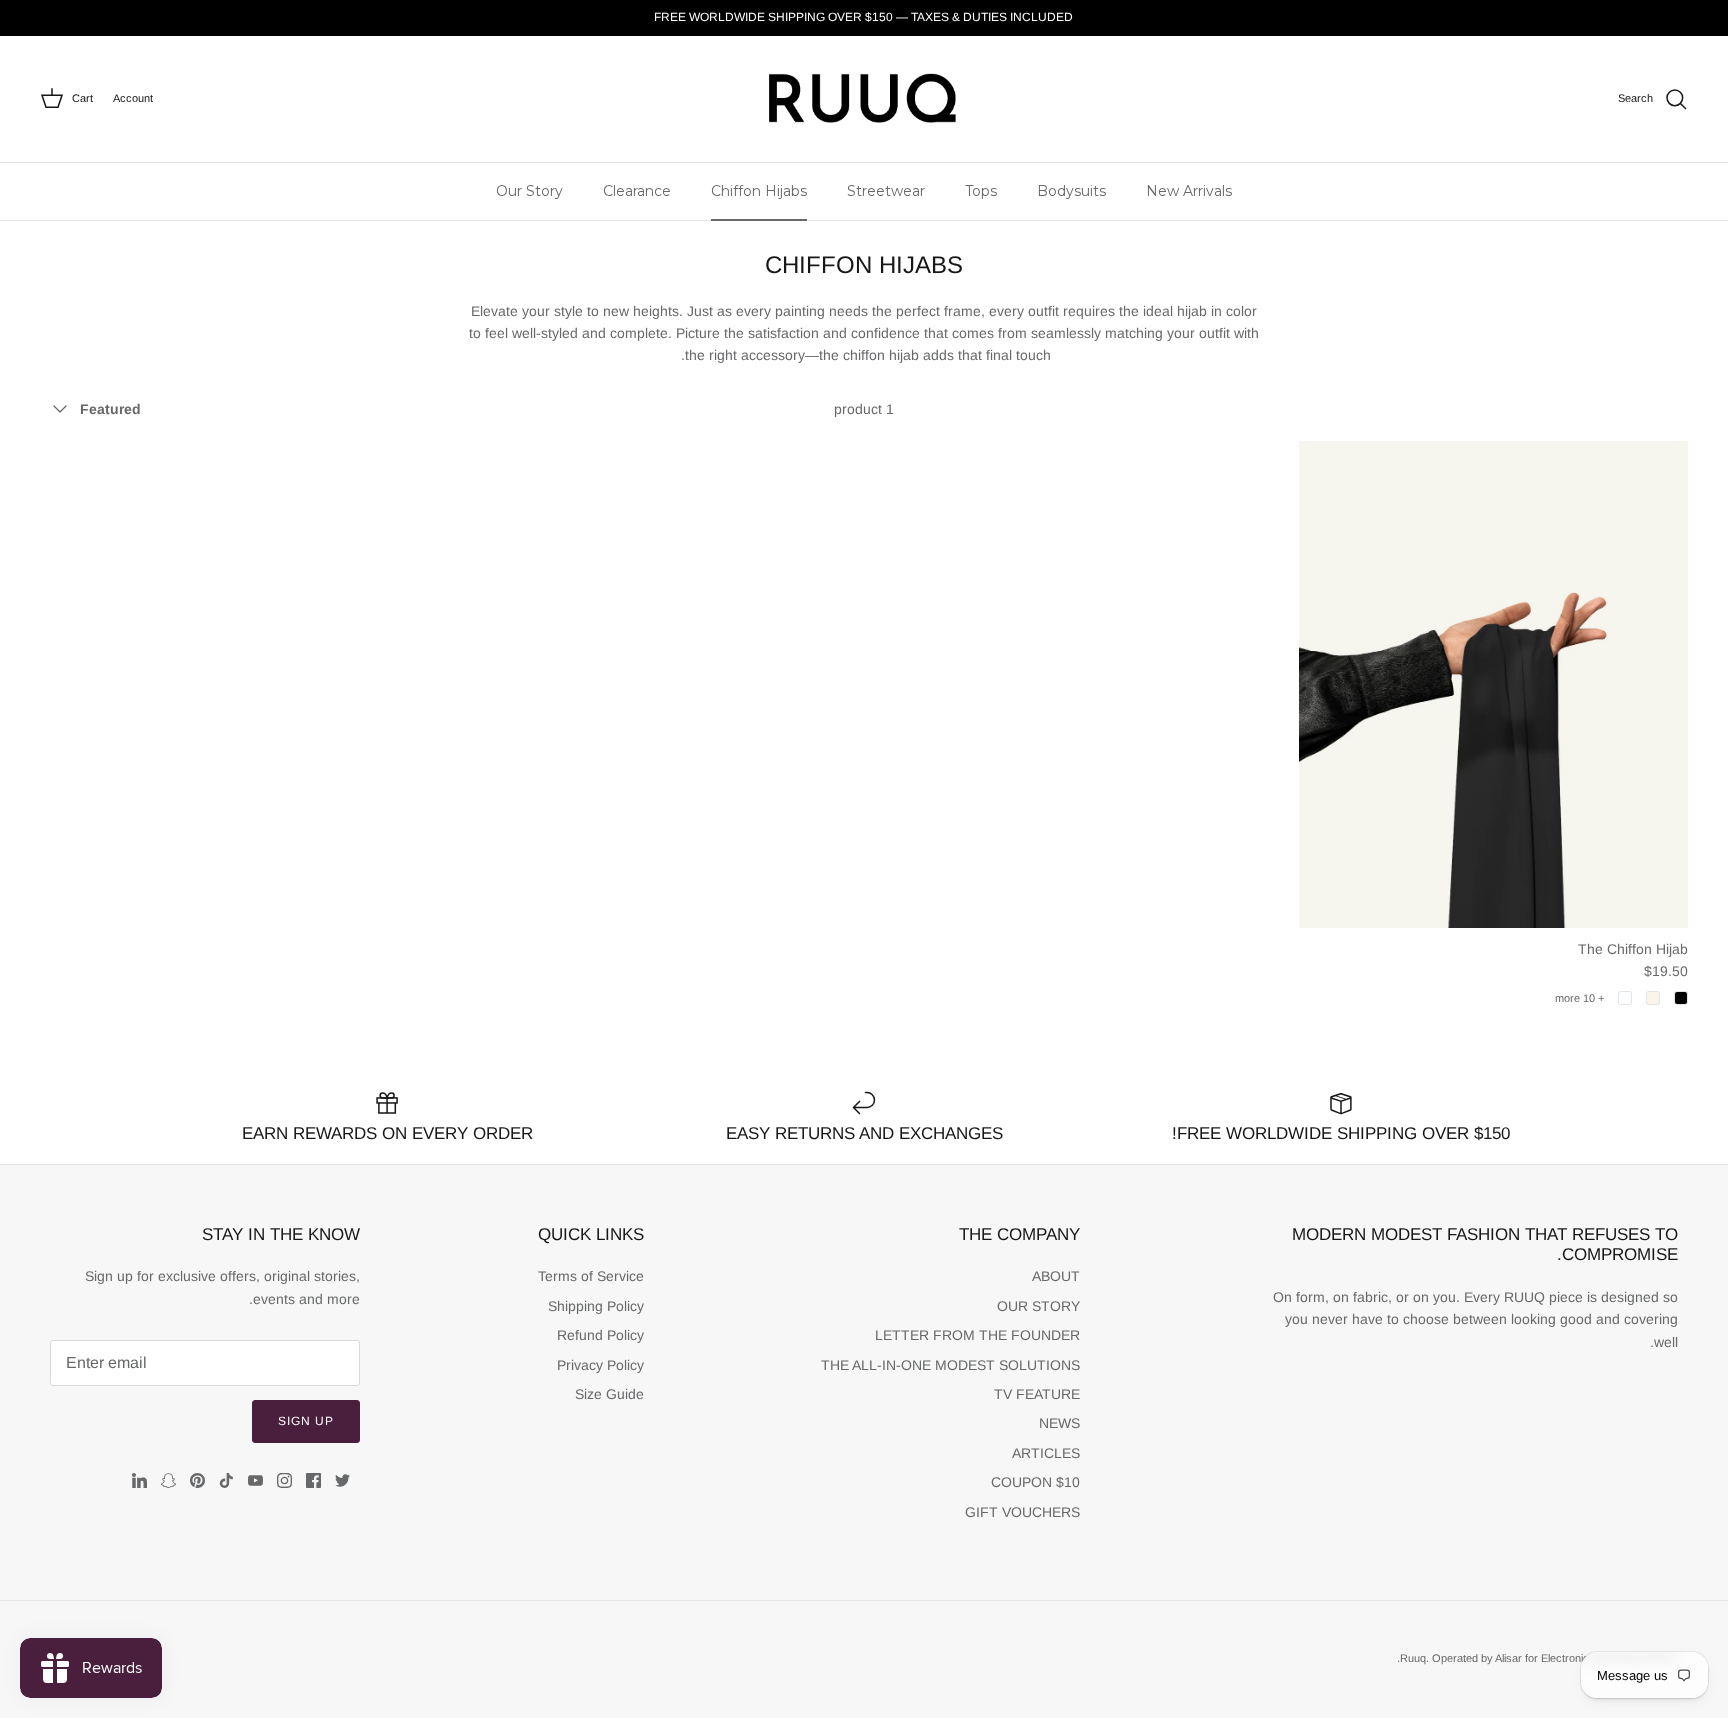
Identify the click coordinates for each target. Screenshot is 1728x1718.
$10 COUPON (1035, 1482)
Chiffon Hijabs (759, 191)
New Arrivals (1189, 191)
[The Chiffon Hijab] (1494, 684)
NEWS (1059, 1423)
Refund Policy (600, 1335)
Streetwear (886, 191)
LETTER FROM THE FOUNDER (977, 1335)
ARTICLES (1046, 1453)
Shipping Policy (596, 1306)
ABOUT (1056, 1276)
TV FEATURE (1037, 1394)
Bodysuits (1071, 191)
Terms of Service (591, 1276)
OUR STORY (1038, 1306)
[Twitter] (342, 1480)
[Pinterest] (197, 1480)
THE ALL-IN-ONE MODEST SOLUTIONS (950, 1365)
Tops (981, 191)
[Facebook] (313, 1480)
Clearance (637, 191)
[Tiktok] (226, 1480)
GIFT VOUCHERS (1022, 1512)
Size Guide (609, 1394)
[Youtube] (255, 1480)
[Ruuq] (864, 99)
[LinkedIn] (139, 1480)
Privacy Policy (600, 1365)
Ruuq (1413, 1658)
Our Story (529, 191)
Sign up (306, 1421)
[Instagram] (284, 1480)
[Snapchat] (168, 1480)
